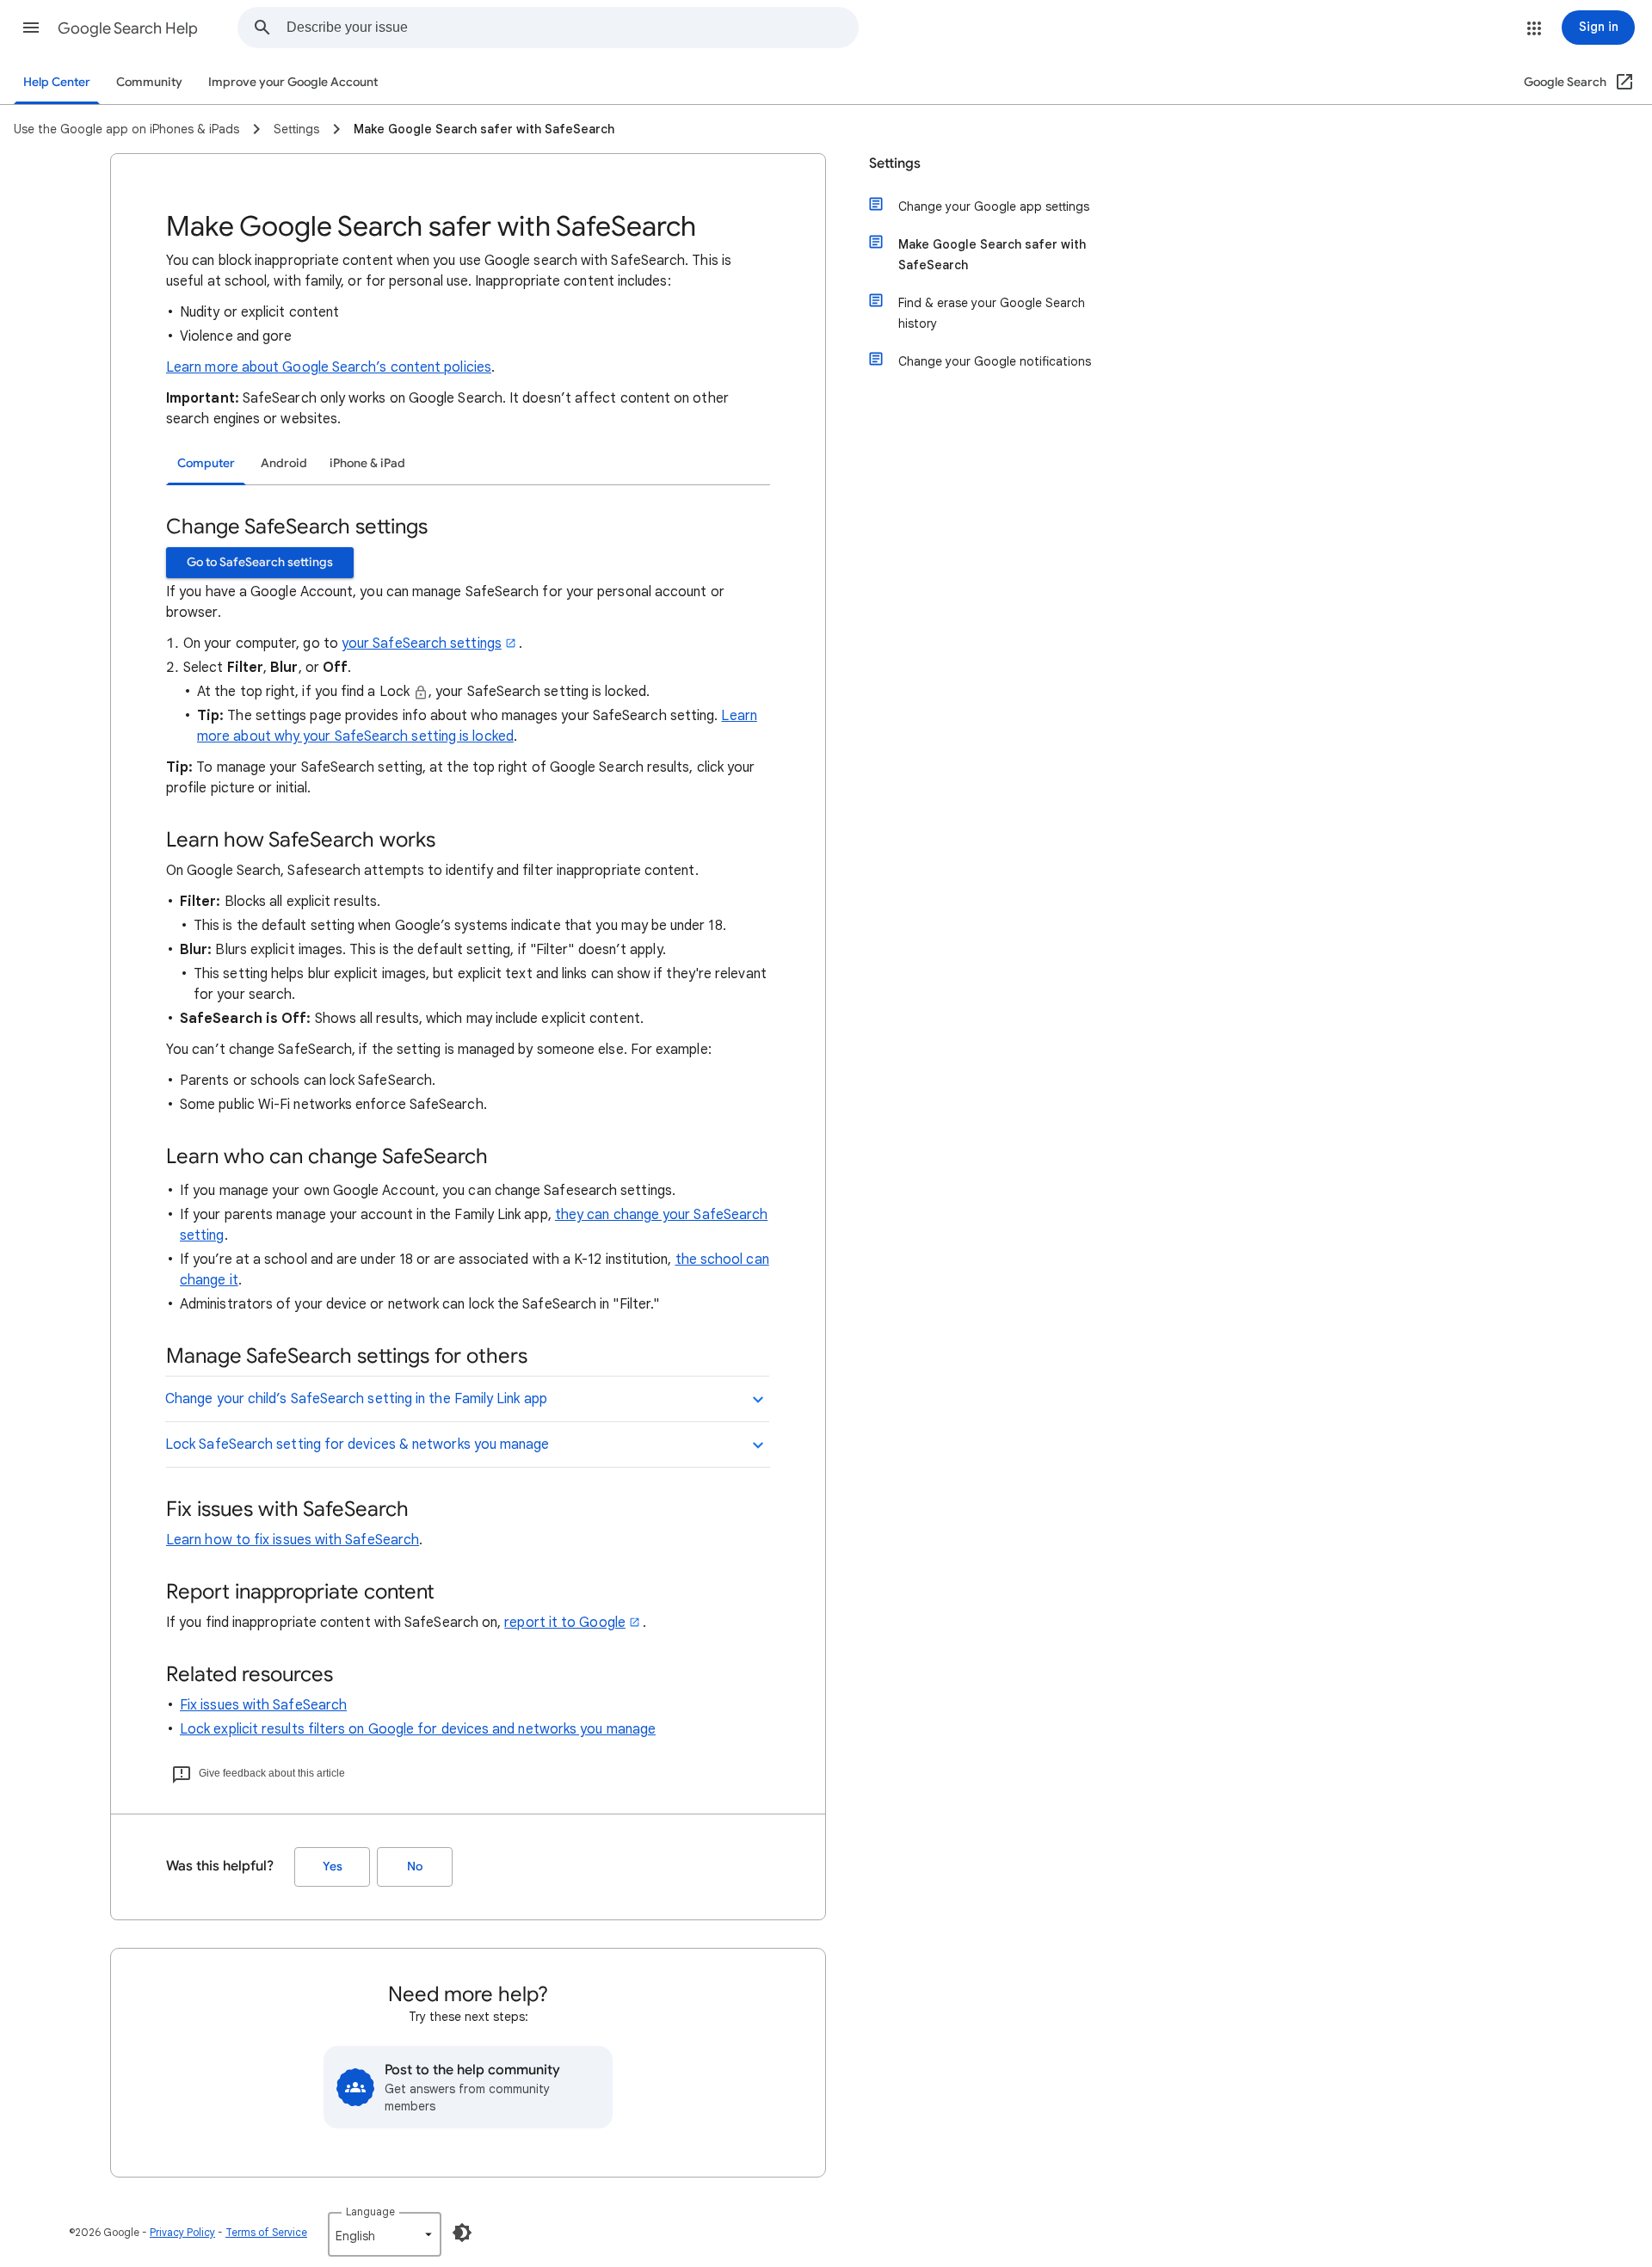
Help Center (57, 82)
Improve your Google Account (293, 82)
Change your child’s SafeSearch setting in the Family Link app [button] (356, 1399)
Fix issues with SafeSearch (263, 1705)
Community (149, 82)
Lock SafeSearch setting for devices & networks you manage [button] (358, 1445)
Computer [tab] (206, 463)
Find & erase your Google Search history (992, 313)
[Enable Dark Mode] (462, 2233)
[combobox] (572, 28)
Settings (895, 163)
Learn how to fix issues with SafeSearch (293, 1540)
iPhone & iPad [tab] (367, 463)
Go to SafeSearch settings (260, 562)
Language (370, 2212)
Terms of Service (266, 2232)
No (415, 1867)
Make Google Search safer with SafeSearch (992, 255)
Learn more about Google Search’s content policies (329, 367)
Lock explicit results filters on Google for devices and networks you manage (418, 1729)
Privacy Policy (182, 2232)
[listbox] (385, 2234)
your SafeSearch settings (422, 644)
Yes (333, 1867)
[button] (31, 28)
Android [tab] (284, 463)
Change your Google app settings (994, 206)
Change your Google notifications (995, 361)
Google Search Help (128, 28)
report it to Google (565, 1623)
